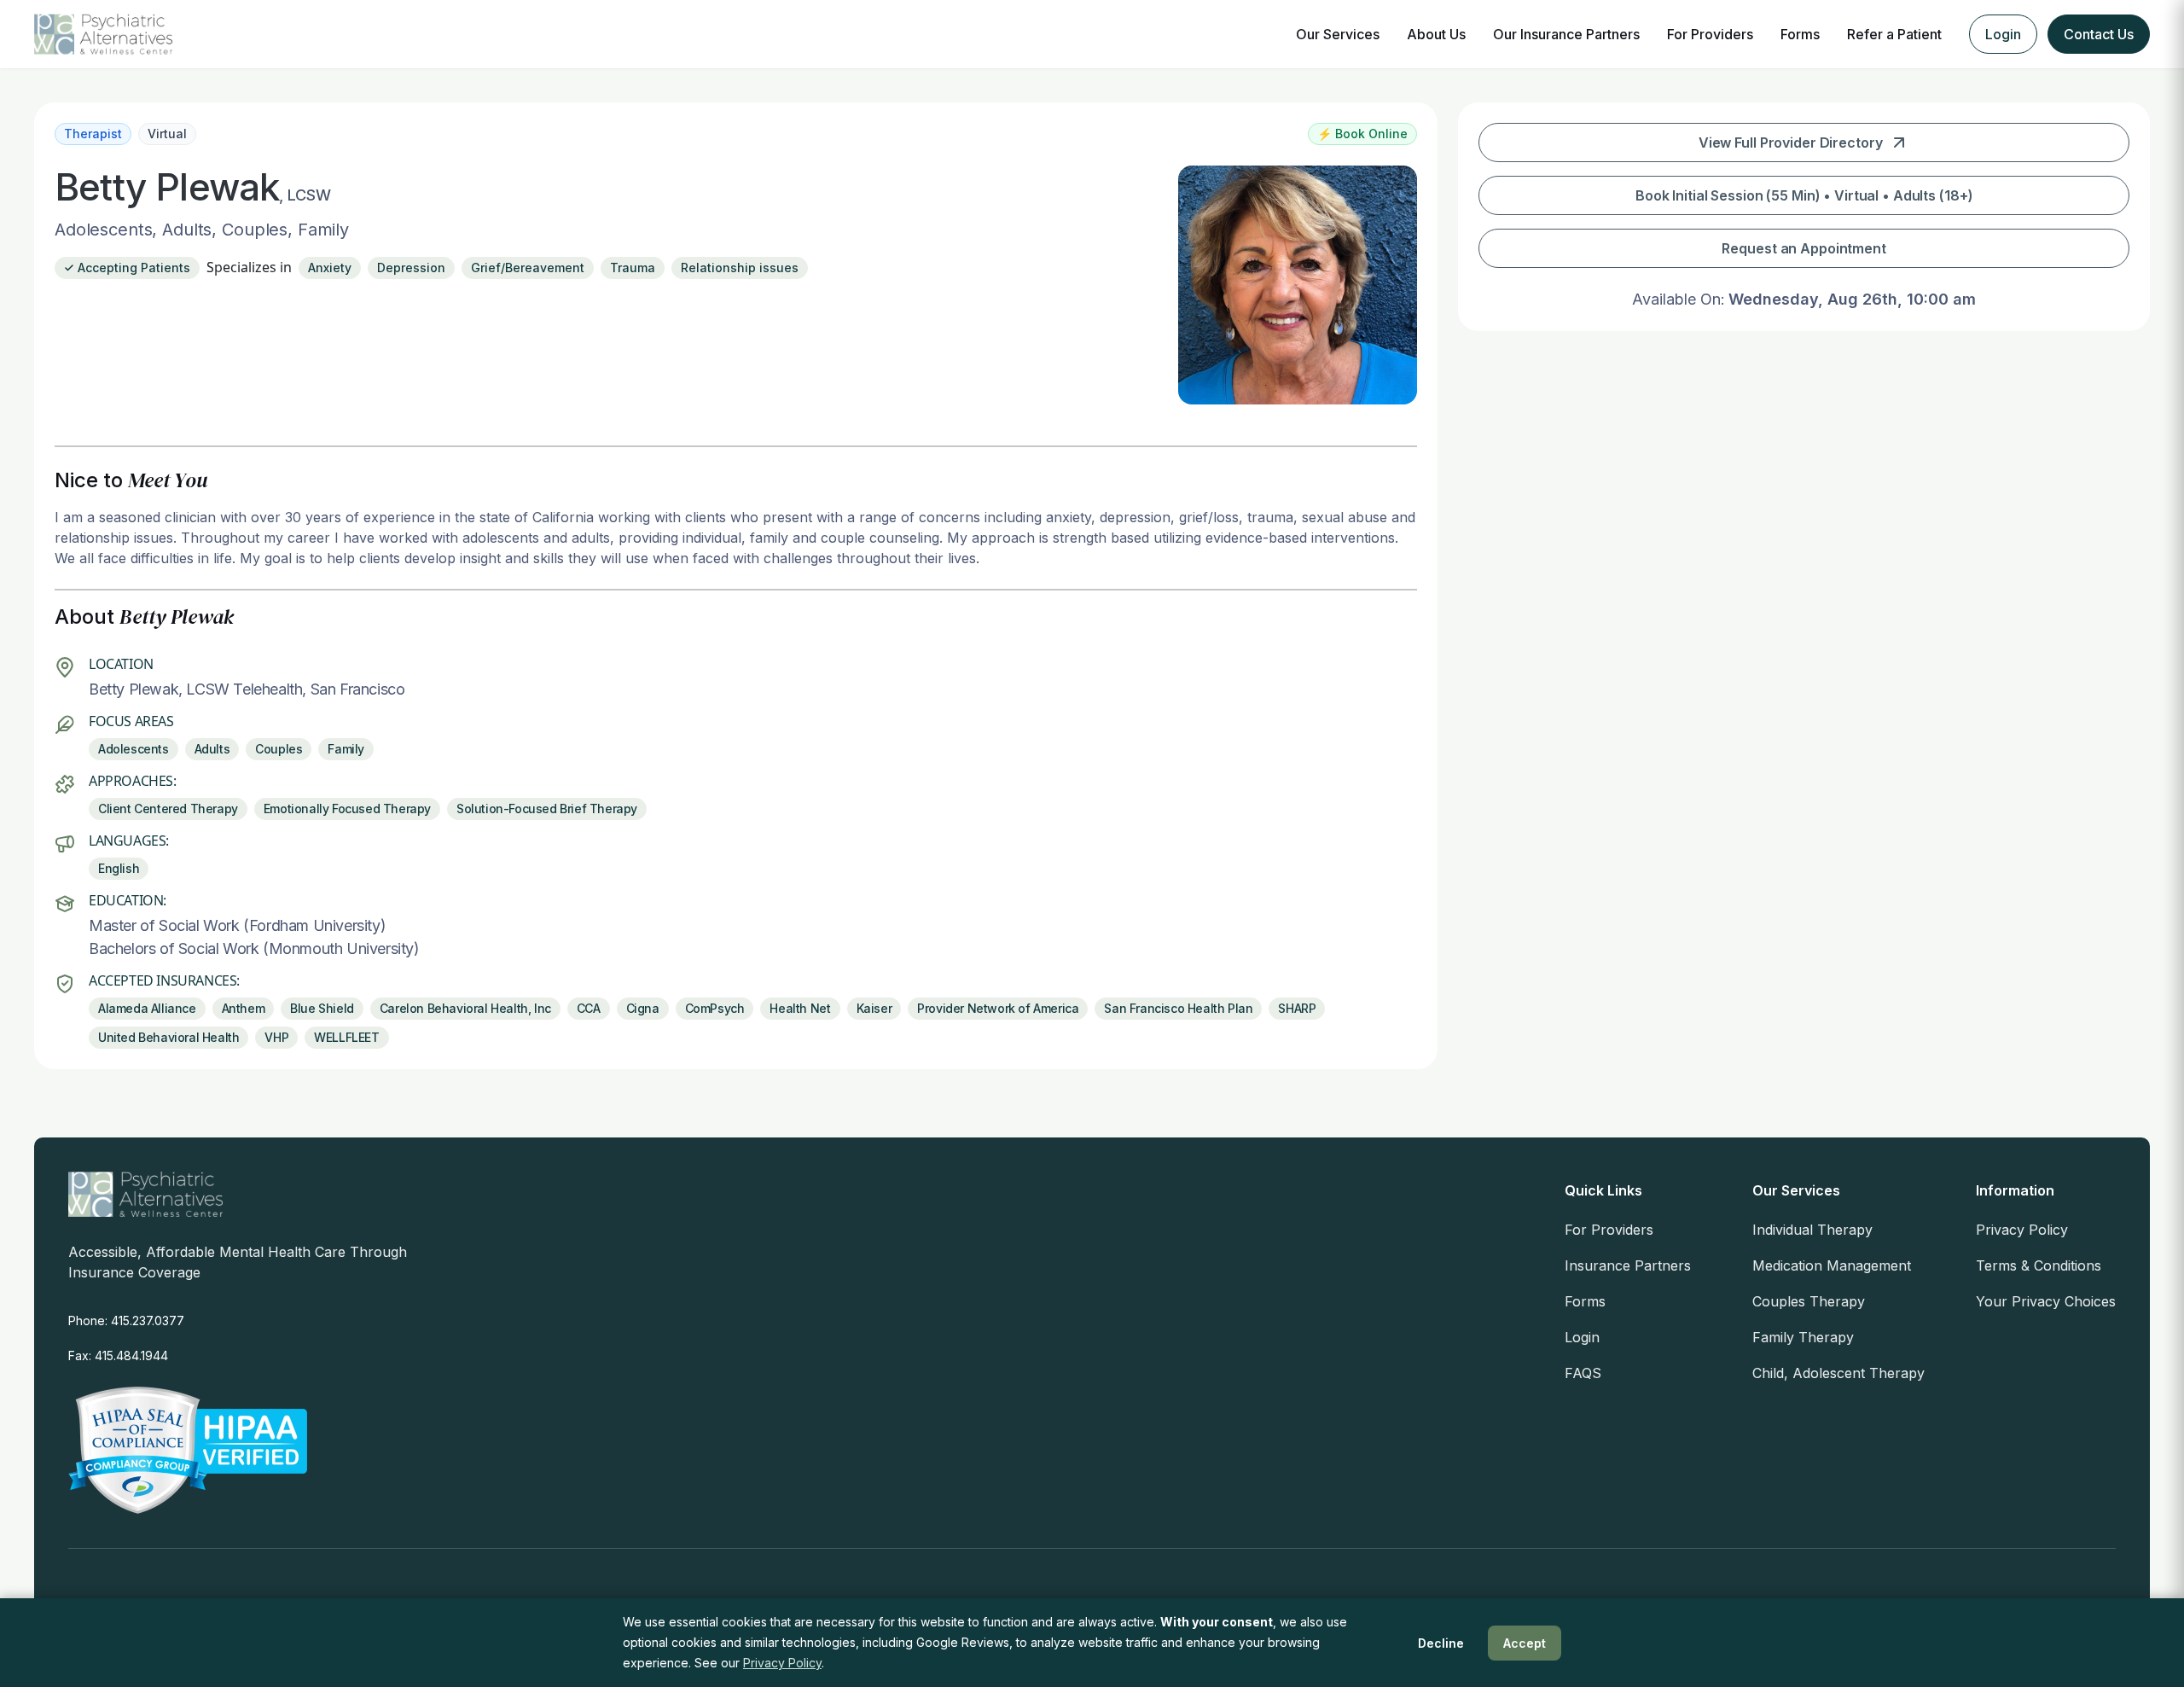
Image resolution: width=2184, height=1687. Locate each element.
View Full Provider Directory (1791, 143)
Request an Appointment (1804, 248)
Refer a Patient (1894, 34)
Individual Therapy (1812, 1230)
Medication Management (1832, 1265)
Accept (1525, 1643)
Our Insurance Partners (1566, 34)
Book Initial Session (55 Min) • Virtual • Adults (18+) (1804, 195)
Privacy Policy (2022, 1230)
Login (2003, 34)
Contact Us (2099, 34)
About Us (1436, 34)
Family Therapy (1803, 1337)
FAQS (1583, 1373)
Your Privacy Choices (2046, 1301)
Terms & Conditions (2039, 1265)
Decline (1441, 1643)
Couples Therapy (1809, 1301)
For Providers (1710, 34)
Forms (1800, 34)
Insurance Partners (1628, 1265)
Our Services (1338, 34)
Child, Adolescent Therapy (1838, 1373)
